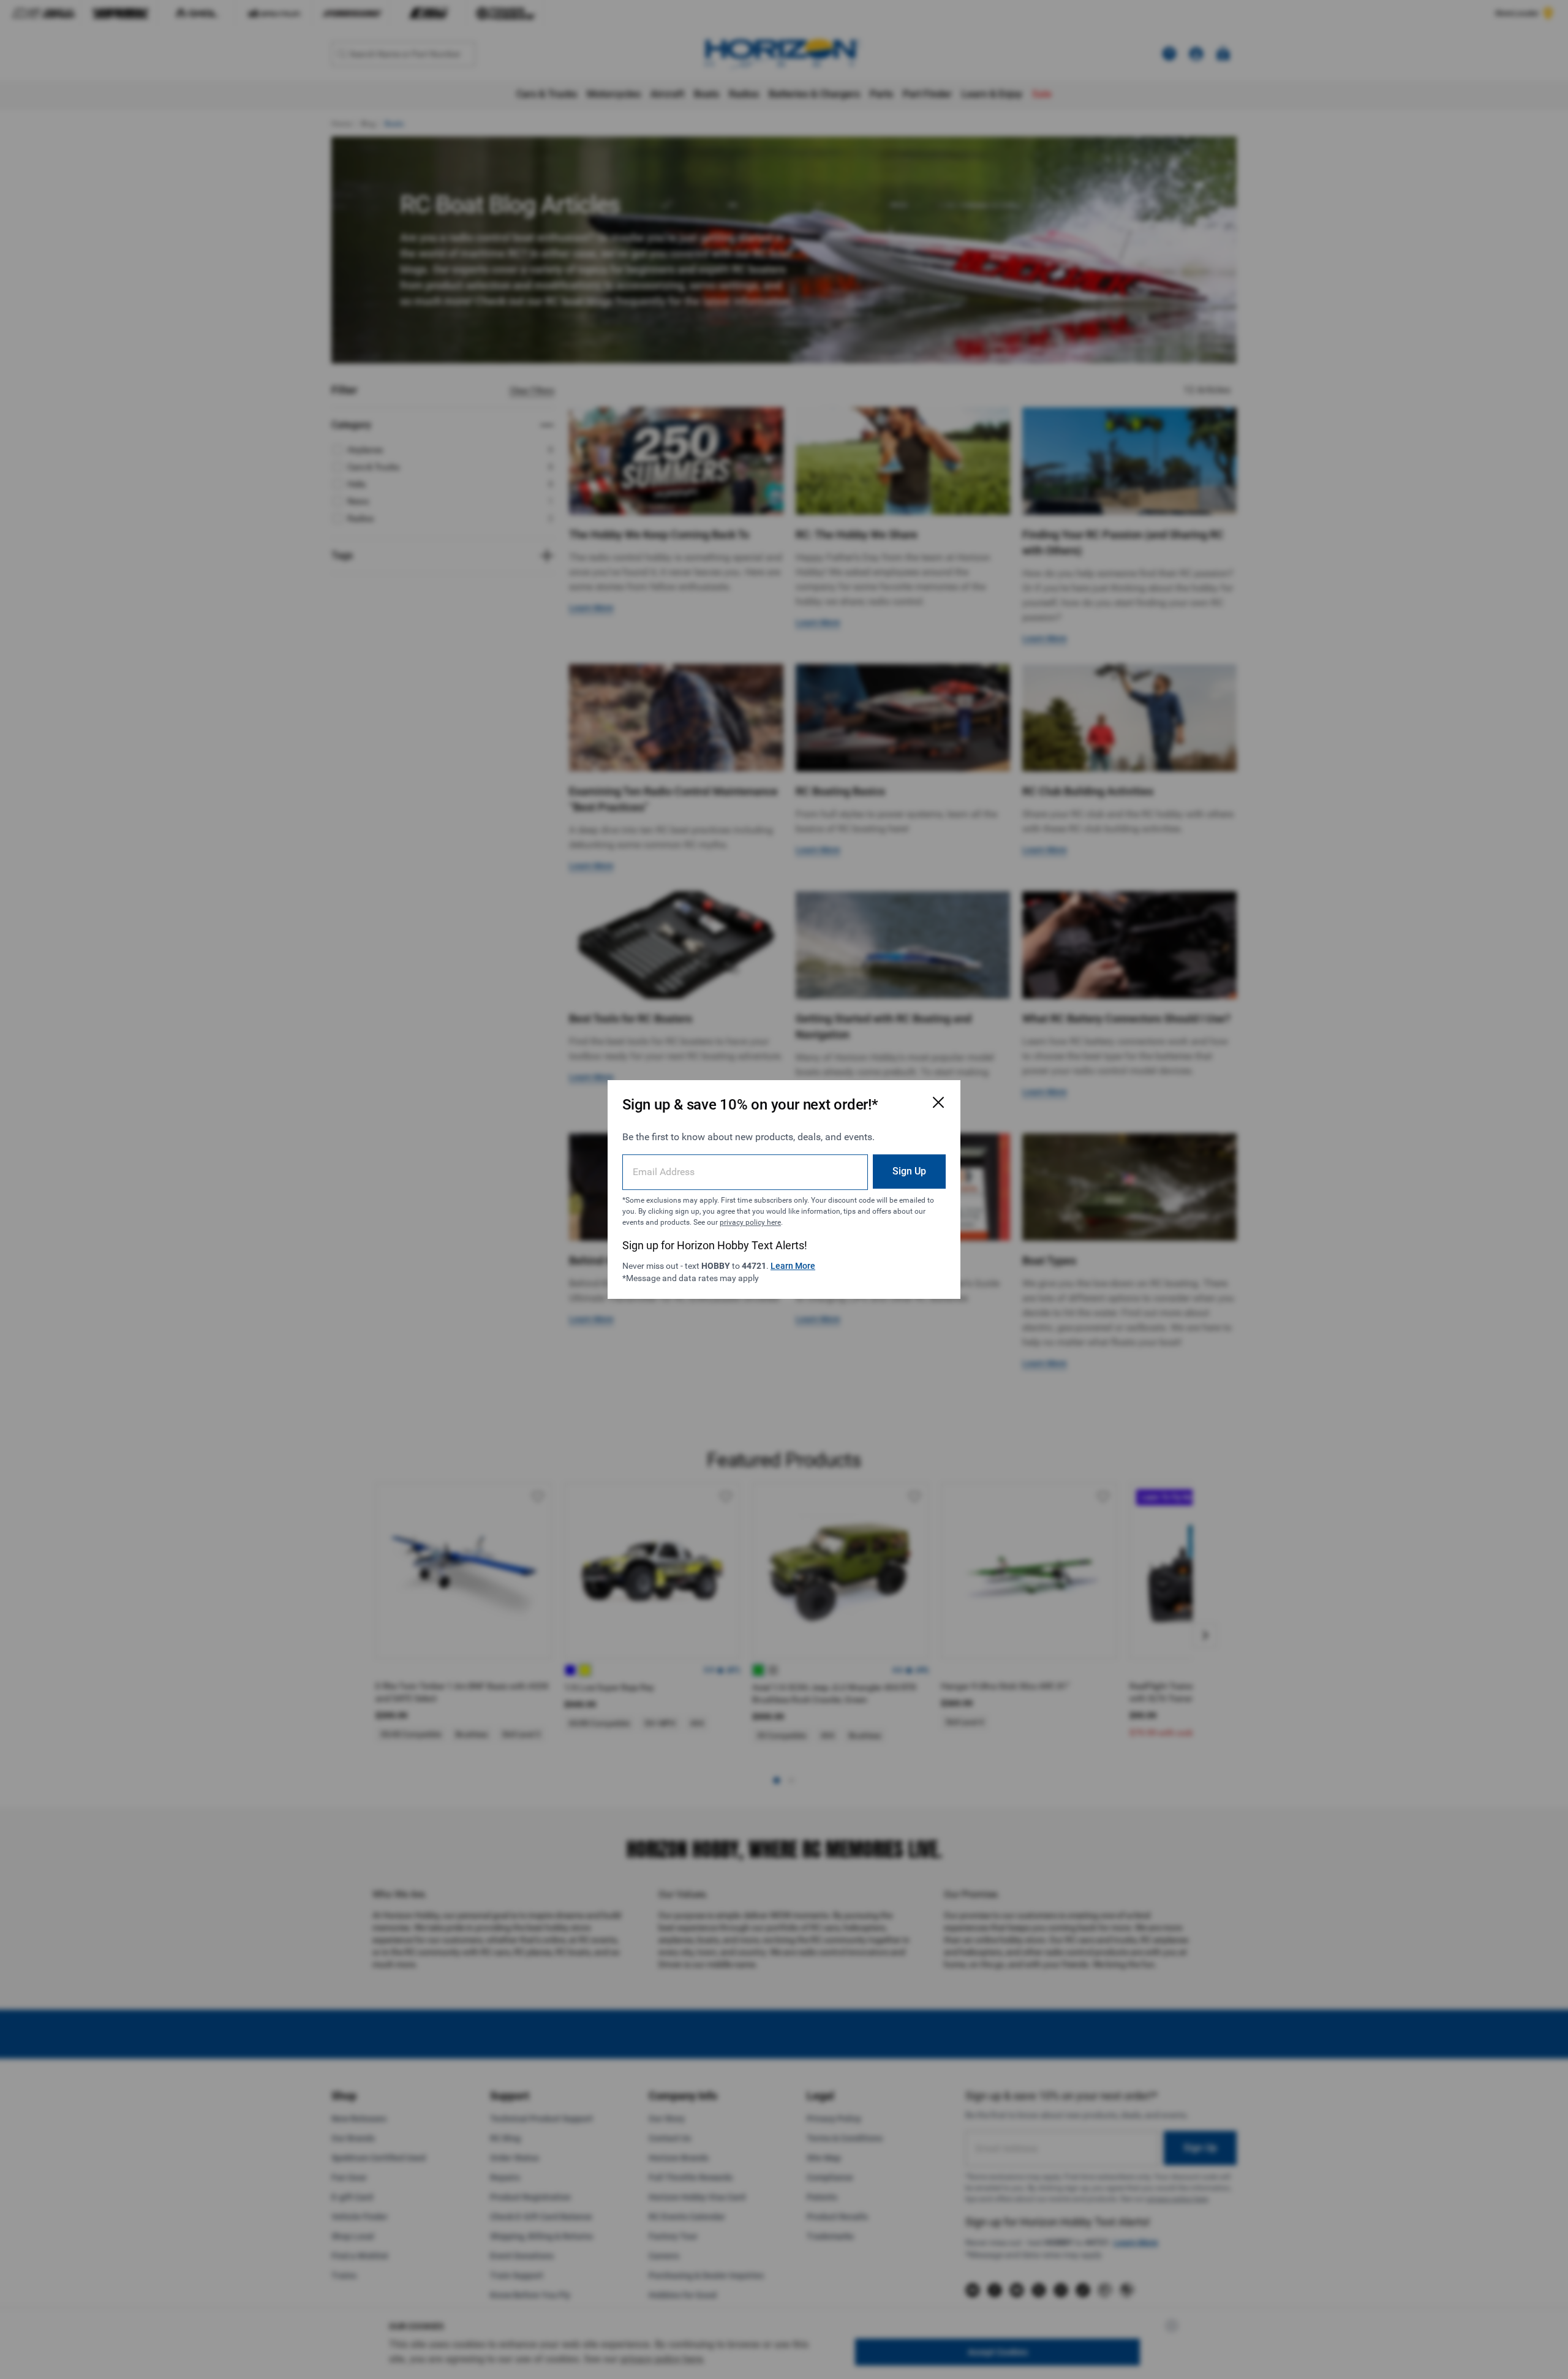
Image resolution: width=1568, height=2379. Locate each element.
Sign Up (909, 1171)
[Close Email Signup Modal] (938, 1102)
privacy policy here (750, 1222)
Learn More (793, 1266)
